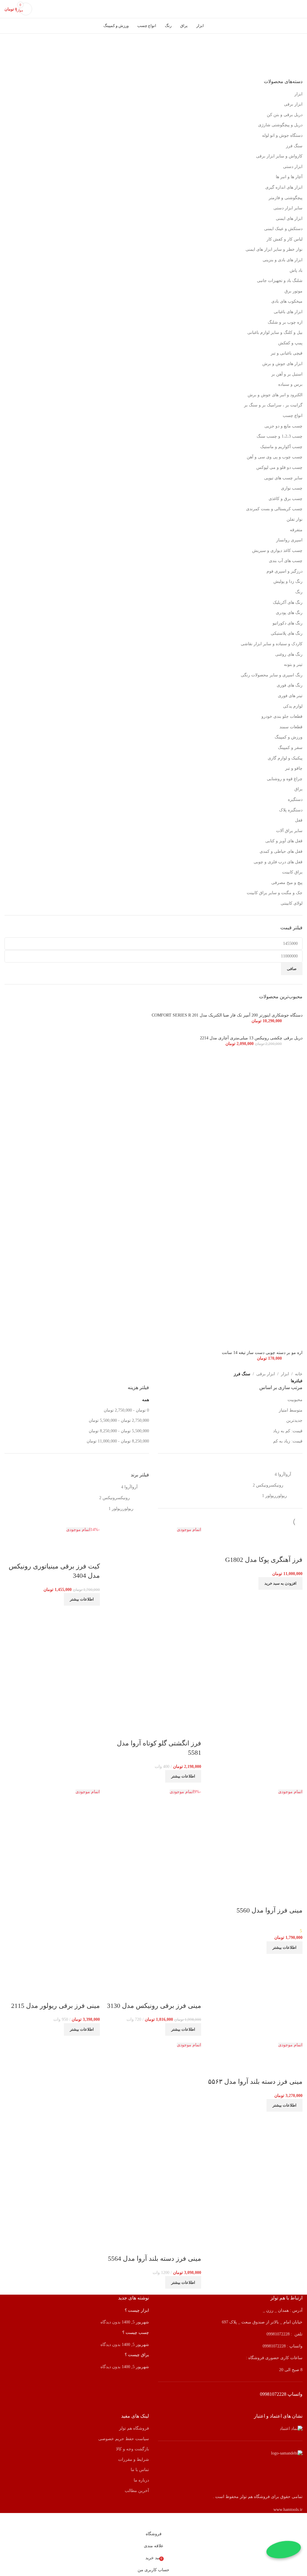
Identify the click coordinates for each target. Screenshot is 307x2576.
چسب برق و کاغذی (286, 499)
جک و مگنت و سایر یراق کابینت (275, 893)
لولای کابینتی (292, 903)
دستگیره (295, 800)
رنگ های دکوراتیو (288, 623)
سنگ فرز (294, 146)
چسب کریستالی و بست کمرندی (274, 509)
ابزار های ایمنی (289, 219)
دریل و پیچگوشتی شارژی (280, 125)
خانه (299, 1374)
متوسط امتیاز (291, 1410)
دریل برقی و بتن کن (285, 115)
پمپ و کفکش (290, 343)
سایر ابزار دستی (288, 208)
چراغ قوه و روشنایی (285, 779)
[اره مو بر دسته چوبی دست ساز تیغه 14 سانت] (153, 1200)
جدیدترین (294, 1420)
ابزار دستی (293, 167)
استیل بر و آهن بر (287, 374)
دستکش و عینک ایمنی (283, 229)
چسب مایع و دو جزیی (283, 426)
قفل (299, 820)
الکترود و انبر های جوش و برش (275, 395)
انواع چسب (293, 416)
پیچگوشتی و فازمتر (286, 198)
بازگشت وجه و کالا (133, 2449)
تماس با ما (140, 2470)
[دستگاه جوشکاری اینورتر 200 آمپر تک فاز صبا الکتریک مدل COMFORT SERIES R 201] (266, 1009)
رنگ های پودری (289, 613)
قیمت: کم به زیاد (288, 1431)
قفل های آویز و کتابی (284, 841)
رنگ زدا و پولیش (288, 581)
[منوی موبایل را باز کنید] (300, 9)
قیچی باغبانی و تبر (287, 353)
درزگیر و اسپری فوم (285, 571)
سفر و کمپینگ (290, 748)
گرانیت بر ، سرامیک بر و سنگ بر (273, 405)
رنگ (299, 592)
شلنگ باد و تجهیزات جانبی (280, 281)
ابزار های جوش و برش (282, 364)
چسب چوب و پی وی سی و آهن (275, 457)
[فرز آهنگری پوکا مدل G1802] (275, 1530)
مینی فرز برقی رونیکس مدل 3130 (154, 2006)
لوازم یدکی (293, 706)
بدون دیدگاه (110, 2322)
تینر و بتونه (293, 665)
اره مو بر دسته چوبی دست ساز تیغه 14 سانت (262, 1353)
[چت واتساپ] (284, 2550)
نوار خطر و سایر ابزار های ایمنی (274, 249)
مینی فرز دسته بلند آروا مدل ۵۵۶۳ (255, 2082)
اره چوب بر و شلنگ (285, 322)
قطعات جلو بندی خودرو (282, 716)
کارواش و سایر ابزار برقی (279, 156)
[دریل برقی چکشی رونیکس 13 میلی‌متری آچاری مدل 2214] (288, 1032)
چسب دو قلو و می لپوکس (279, 467)
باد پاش (296, 270)
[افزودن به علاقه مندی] (263, 1548)
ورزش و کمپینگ (289, 737)
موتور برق (294, 291)
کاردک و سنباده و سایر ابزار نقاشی (272, 644)
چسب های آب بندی (286, 561)
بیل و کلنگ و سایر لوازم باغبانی (275, 332)
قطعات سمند (291, 727)
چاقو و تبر (294, 768)
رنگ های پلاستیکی (287, 633)
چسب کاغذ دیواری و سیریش (277, 551)
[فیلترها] (300, 2521)
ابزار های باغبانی (288, 312)
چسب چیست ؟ (136, 2333)
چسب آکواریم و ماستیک (281, 447)
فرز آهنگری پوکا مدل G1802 (264, 1560)
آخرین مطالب (137, 2491)
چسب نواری (292, 488)
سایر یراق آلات (289, 831)
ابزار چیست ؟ (137, 2310)
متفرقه (296, 530)
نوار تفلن (295, 519)
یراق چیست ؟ (137, 2355)
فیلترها (297, 1381)
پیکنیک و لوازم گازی (285, 758)
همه (146, 1400)
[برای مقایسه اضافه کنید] (295, 1548)
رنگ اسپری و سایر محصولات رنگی (272, 675)
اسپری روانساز (289, 540)
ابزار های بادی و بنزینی (283, 260)
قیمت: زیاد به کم (288, 1441)
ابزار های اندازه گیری (284, 187)
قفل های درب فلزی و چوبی (278, 862)
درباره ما (141, 2480)
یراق (298, 789)
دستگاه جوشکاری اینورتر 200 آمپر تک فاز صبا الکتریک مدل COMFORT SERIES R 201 (227, 1015)
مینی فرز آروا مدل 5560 (270, 1910)
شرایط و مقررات (134, 2459)
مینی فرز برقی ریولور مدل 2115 (55, 2006)
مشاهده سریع (279, 1548)
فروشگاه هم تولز (134, 2428)
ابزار (298, 94)
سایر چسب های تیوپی (283, 478)
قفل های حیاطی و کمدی (281, 851)
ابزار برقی (293, 104)
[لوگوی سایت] (153, 9)
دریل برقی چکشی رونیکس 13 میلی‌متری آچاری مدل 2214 (251, 1038)
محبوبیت (295, 1400)
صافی (292, 969)
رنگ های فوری (290, 685)
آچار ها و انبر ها (289, 177)
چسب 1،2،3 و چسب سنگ (280, 436)
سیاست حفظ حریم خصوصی (124, 2439)
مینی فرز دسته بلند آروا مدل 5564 (155, 2258)
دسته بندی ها (296, 68)
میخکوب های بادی (287, 301)
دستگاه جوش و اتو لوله (282, 135)
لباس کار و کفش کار (285, 239)
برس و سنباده (290, 384)
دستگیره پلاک (291, 810)
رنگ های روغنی (289, 654)
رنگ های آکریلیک (288, 602)
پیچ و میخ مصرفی (287, 883)
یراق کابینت (292, 872)
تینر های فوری (290, 696)
